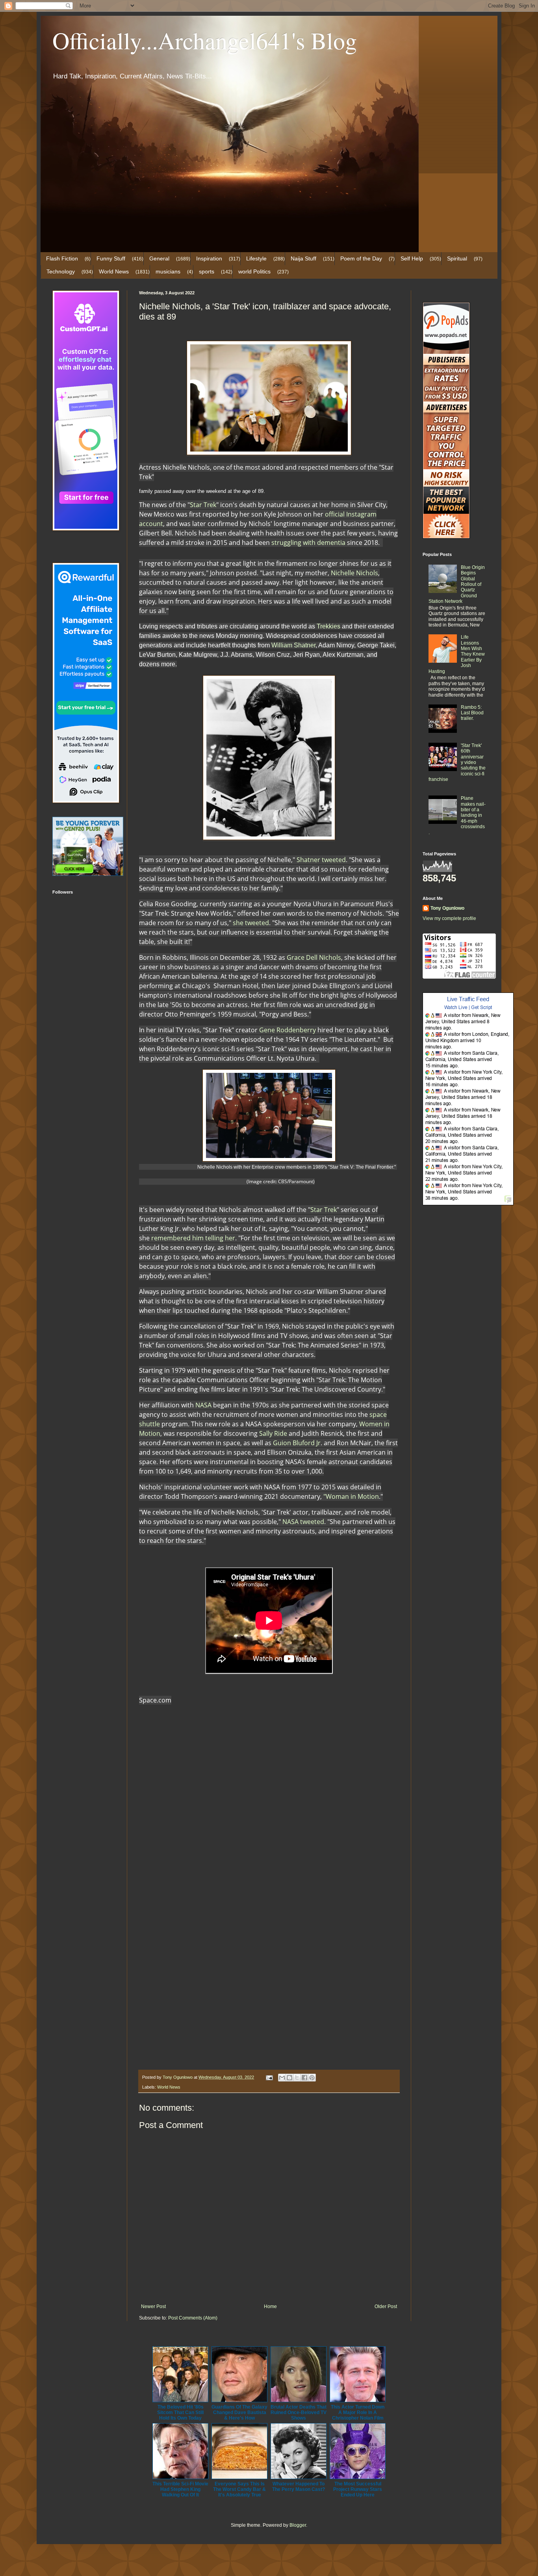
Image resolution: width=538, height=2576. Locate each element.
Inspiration (209, 258)
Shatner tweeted (321, 860)
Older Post (386, 2307)
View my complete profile (449, 918)
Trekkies (328, 626)
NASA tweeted (303, 1522)
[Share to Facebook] (304, 2078)
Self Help (412, 258)
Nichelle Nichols (354, 573)
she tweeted (251, 923)
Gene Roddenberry (288, 1030)
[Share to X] (297, 2078)
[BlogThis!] (289, 2078)
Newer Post (153, 2307)
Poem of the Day (361, 258)
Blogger (298, 2525)
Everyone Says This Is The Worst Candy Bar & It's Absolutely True (239, 2489)
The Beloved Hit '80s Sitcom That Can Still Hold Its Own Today (180, 2412)
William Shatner (293, 645)
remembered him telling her (193, 1238)
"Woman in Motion (351, 1496)
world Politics (254, 271)
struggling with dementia (308, 543)
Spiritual (457, 258)
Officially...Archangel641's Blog (205, 40)
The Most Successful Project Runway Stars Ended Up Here (358, 2489)
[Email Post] (269, 2077)
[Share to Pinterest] (312, 2078)
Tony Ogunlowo (447, 908)
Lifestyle (256, 258)
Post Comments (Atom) (193, 2318)
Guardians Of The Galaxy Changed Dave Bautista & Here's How (239, 2412)
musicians (168, 271)
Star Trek (203, 505)
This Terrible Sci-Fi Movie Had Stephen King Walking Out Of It (180, 2489)
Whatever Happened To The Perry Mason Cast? (299, 2487)
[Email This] (282, 2078)
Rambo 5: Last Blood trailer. (472, 713)
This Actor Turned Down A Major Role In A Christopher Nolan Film (358, 2412)
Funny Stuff (111, 258)
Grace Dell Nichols (314, 957)
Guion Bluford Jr (297, 1443)
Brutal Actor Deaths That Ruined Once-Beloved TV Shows (299, 2412)
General (159, 258)
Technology (61, 271)
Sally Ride (273, 1433)
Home (270, 2307)
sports (207, 271)
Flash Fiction (62, 258)
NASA (203, 1405)
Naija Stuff (303, 258)
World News (114, 271)
